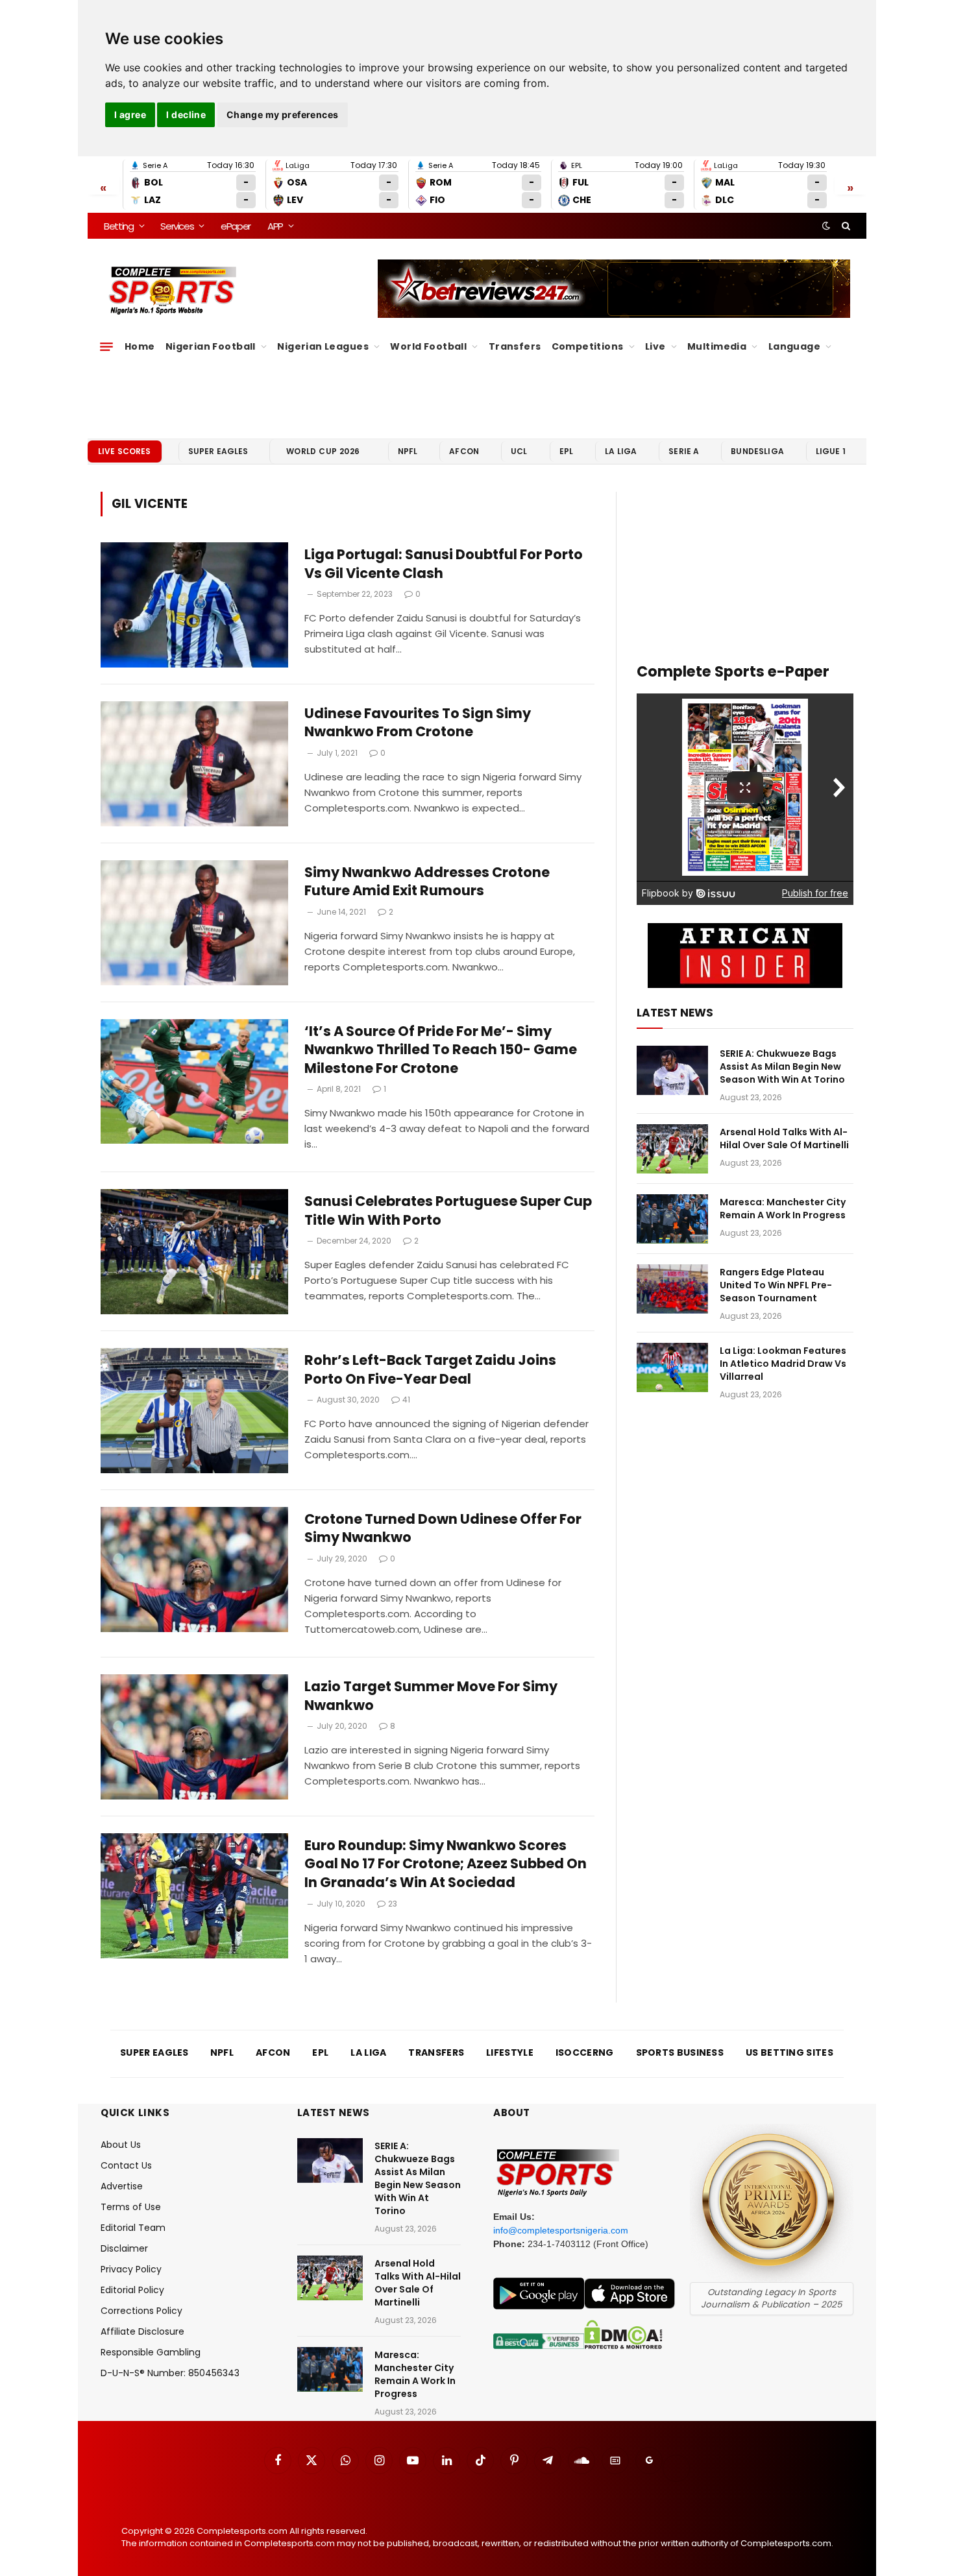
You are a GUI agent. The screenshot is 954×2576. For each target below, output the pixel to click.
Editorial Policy (132, 2290)
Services (177, 226)
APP (275, 226)
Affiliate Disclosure (142, 2331)
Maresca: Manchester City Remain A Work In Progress (783, 1209)
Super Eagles (218, 451)
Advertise (122, 2186)
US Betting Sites (789, 2052)
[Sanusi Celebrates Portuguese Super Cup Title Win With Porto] (194, 1252)
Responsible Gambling (151, 2352)
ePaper (236, 226)
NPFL (408, 451)
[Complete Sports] (173, 291)
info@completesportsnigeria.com (561, 2230)
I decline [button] (186, 114)
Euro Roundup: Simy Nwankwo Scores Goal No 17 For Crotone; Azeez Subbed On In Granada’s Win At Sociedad (446, 1864)
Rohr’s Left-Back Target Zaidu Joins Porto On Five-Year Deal (430, 1370)
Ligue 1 (831, 451)
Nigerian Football (211, 346)
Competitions (588, 346)
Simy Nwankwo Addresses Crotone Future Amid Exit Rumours (427, 882)
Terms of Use (131, 2207)
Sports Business (680, 2052)
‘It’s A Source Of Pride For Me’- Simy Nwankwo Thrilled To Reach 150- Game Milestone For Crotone (441, 1050)
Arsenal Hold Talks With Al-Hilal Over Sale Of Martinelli (784, 1138)
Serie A (684, 451)
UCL (519, 451)
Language (794, 346)
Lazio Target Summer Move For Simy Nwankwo (431, 1696)
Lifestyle (510, 2052)
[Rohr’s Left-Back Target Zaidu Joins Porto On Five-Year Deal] (194, 1411)
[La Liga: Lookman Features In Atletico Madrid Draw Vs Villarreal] (672, 1367)
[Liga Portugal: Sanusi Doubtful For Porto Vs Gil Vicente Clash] (194, 605)
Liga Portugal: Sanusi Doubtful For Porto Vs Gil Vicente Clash (444, 564)
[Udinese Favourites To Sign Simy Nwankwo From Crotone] (194, 764)
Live (655, 346)
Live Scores (125, 451)
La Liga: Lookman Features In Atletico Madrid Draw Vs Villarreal (783, 1364)
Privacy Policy (131, 2269)
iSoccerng (585, 2052)
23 (393, 1904)
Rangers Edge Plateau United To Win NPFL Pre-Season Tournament (776, 1285)
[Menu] (106, 346)
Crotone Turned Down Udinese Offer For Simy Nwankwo (443, 1529)
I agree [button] (130, 114)
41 (406, 1400)
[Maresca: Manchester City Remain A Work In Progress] (672, 1219)
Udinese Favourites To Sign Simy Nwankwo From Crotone (418, 723)
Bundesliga (757, 451)
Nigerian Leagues (323, 346)
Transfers (515, 346)
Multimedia (717, 346)
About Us (121, 2145)
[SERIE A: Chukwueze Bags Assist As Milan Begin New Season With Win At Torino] (672, 1070)
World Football (428, 346)
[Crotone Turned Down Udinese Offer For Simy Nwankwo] (194, 1570)
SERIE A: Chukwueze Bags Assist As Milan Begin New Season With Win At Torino (782, 1066)
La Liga (621, 451)
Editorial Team (133, 2228)
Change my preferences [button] (283, 114)
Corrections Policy (141, 2311)
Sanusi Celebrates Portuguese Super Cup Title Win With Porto (448, 1211)
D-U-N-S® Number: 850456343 (170, 2373)
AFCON (464, 451)
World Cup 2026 (323, 451)
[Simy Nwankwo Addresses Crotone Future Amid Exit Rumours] (194, 923)
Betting (119, 226)
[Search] (845, 226)
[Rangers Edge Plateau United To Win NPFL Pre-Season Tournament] (672, 1289)
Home (140, 346)
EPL (566, 451)
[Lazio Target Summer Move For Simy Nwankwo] (194, 1737)
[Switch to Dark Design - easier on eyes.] (826, 226)
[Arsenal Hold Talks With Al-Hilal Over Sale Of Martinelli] (672, 1149)
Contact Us (126, 2165)
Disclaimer (124, 2248)
